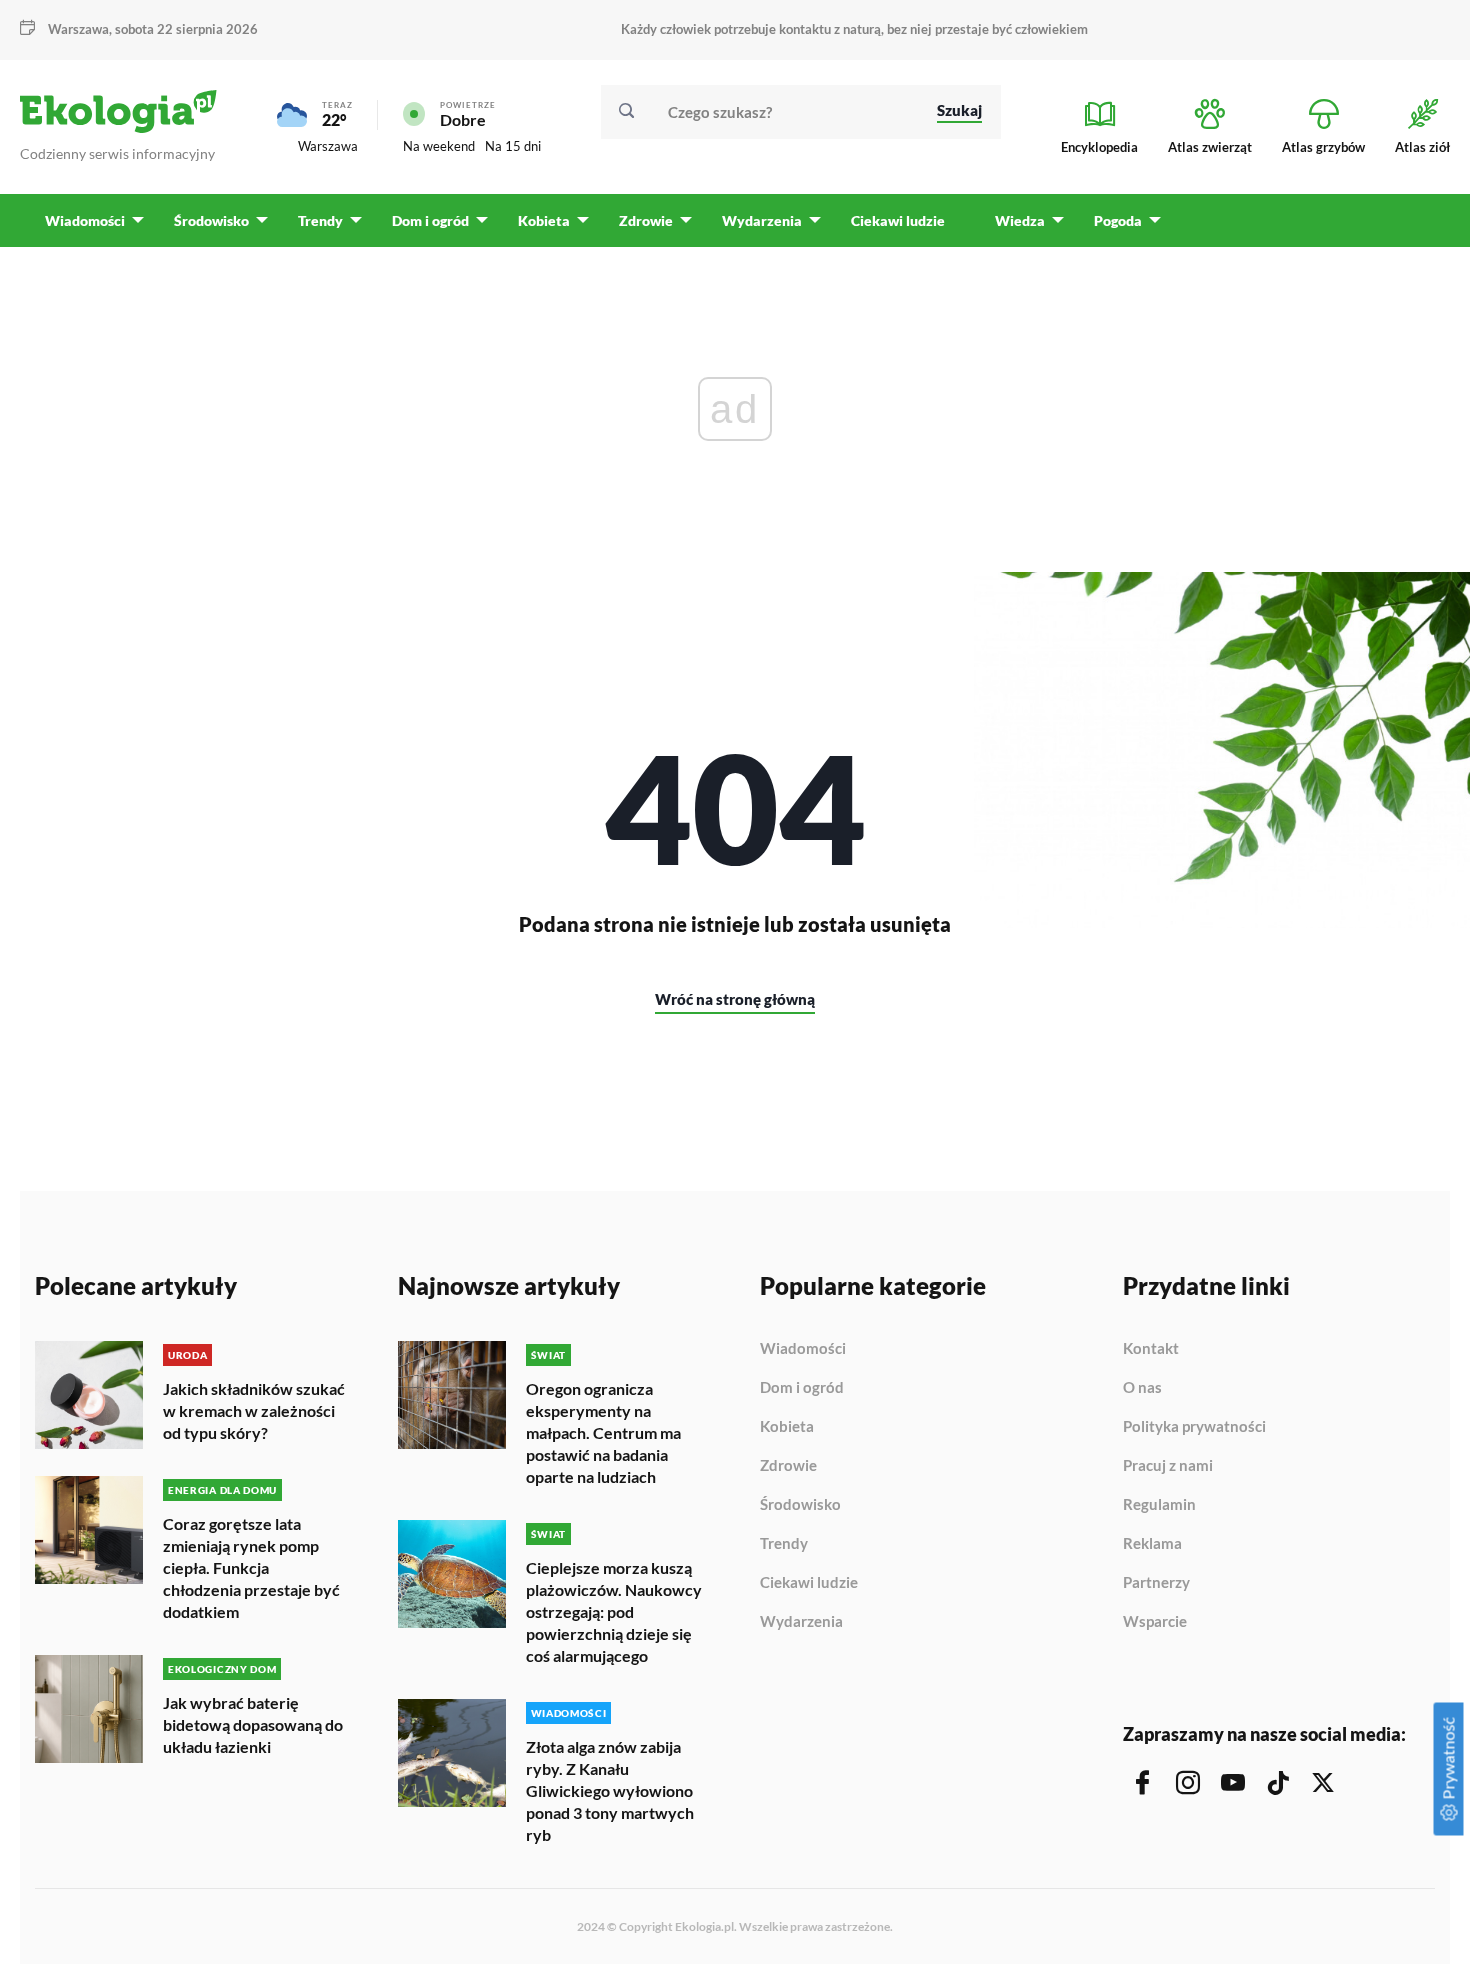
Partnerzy (1156, 1583)
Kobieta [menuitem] (544, 220)
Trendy (784, 1544)
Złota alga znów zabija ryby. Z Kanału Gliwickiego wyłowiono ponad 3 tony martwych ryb (610, 1790)
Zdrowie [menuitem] (646, 220)
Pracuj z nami (1168, 1466)
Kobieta (787, 1427)
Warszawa (328, 146)
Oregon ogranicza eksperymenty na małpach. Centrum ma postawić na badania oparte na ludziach (603, 1432)
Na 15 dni (513, 146)
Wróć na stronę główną (735, 999)
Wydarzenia (801, 1621)
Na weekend (439, 146)
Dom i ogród (802, 1388)
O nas (1142, 1388)
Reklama (1152, 1544)
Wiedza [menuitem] (1020, 220)
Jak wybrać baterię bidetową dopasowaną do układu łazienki (253, 1724)
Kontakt (1151, 1349)
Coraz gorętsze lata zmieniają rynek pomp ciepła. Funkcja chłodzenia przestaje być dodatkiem (251, 1567)
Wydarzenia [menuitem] (762, 220)
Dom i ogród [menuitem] (430, 220)
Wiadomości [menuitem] (85, 220)
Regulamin (1159, 1505)
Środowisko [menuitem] (211, 220)
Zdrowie (788, 1466)
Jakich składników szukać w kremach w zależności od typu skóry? (254, 1410)
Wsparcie (1155, 1621)
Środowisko (800, 1505)
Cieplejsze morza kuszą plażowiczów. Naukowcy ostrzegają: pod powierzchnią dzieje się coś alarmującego (614, 1611)
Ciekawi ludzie (809, 1583)
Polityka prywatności (1194, 1427)
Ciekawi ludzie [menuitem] (898, 220)
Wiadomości (803, 1349)
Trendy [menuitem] (320, 220)
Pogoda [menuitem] (1118, 220)
